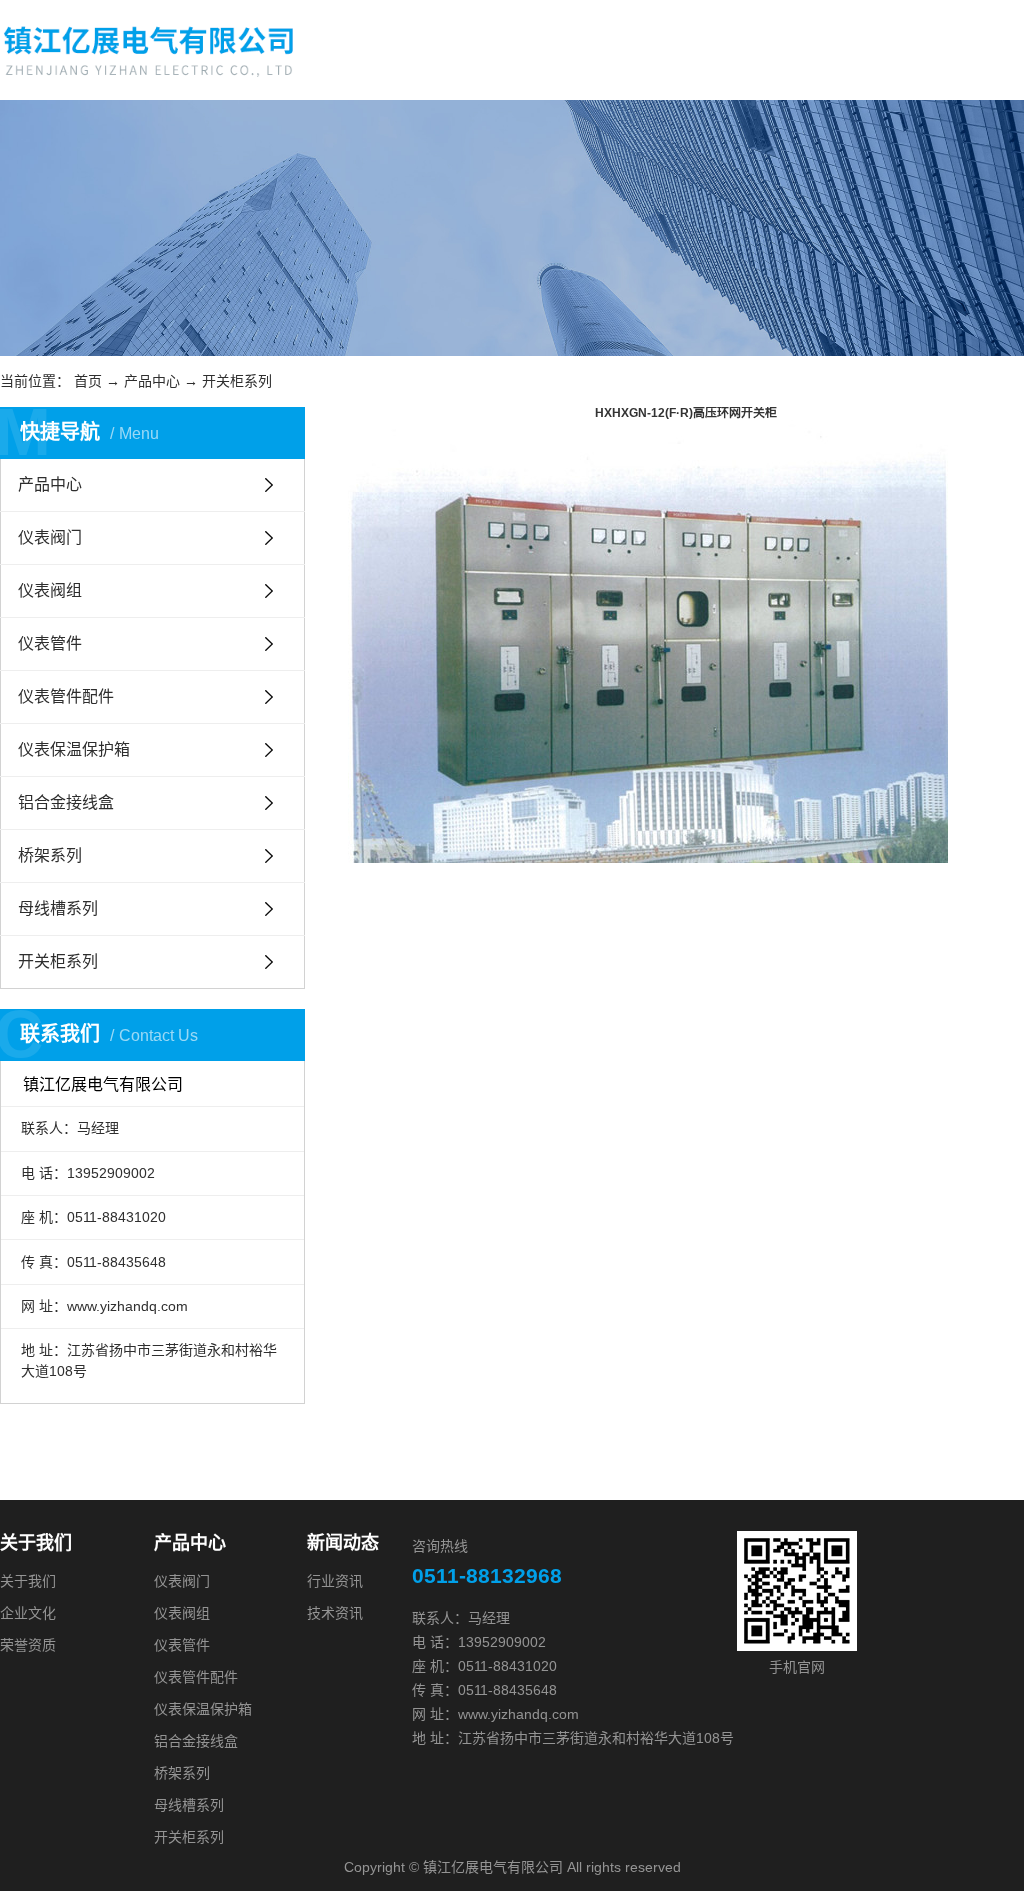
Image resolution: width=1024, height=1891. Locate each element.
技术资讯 (335, 1613)
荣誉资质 (28, 1645)
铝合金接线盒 (66, 802)
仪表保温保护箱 (74, 749)
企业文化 (28, 1613)
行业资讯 (335, 1581)
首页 (88, 381)
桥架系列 (50, 855)
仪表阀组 (50, 590)
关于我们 (28, 1581)
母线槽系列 (58, 908)
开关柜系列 (237, 381)
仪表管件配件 (66, 696)
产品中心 (152, 381)
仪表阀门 (50, 537)
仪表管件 (50, 643)
